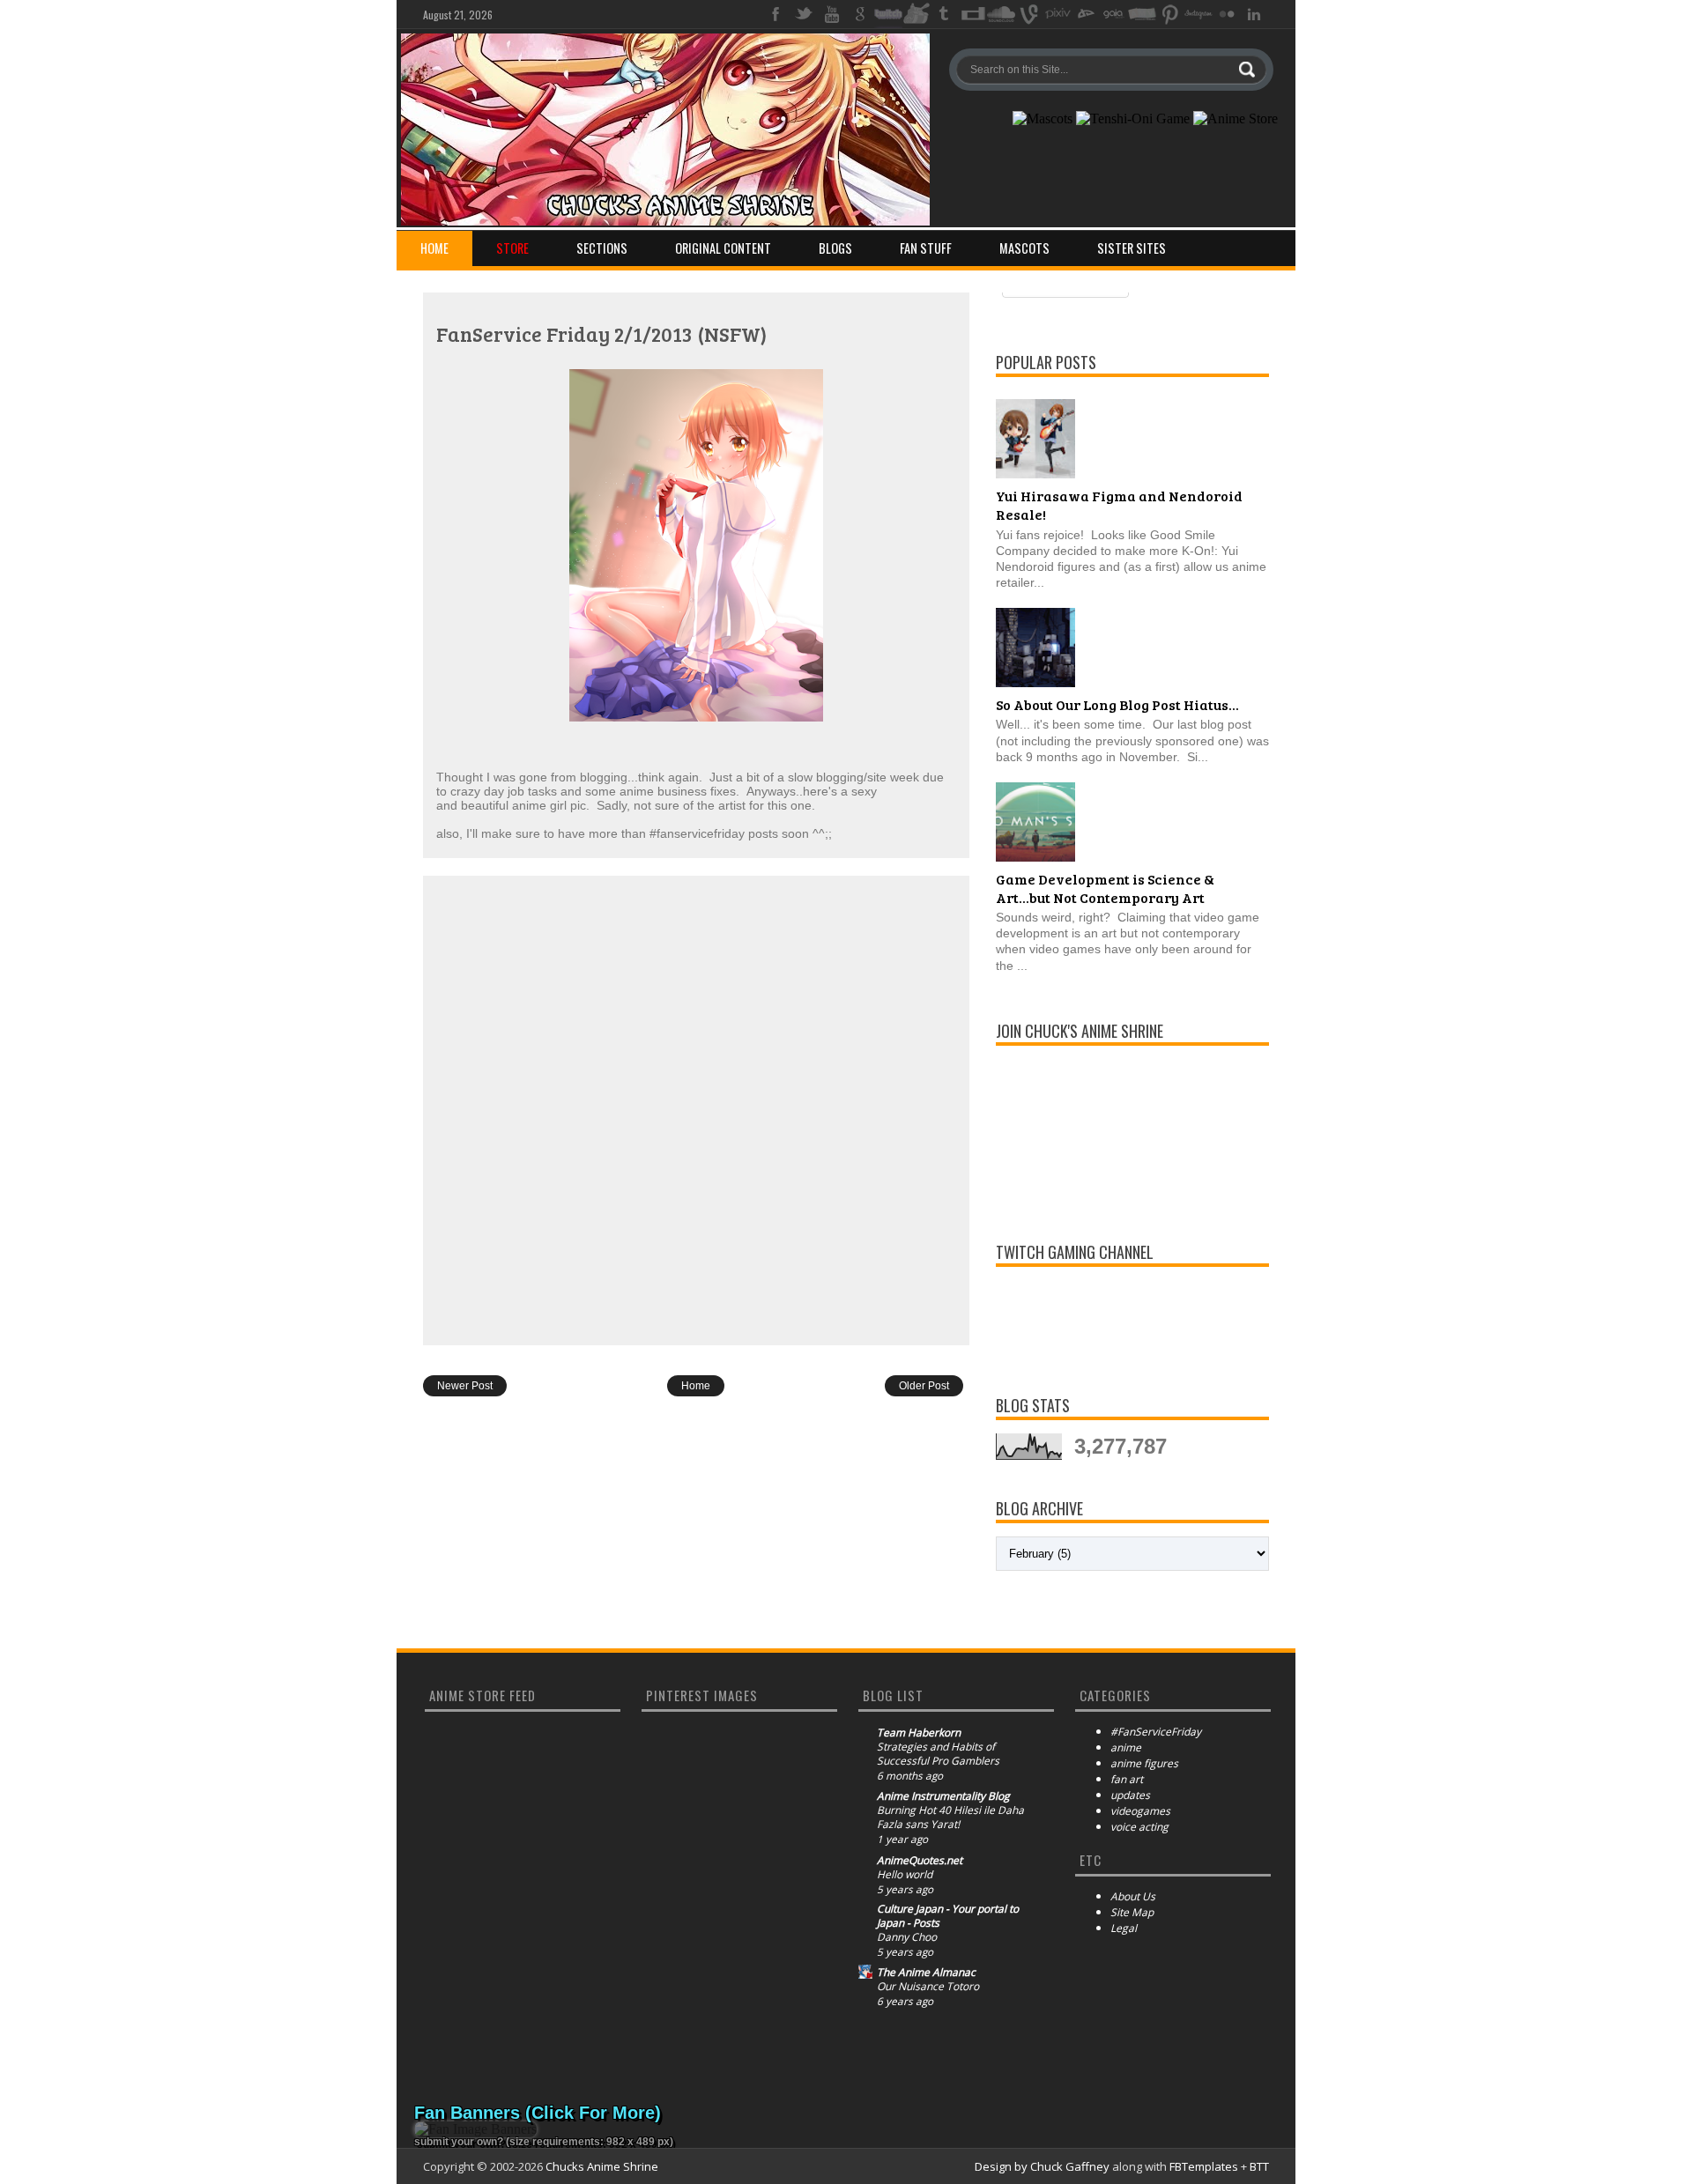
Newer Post (465, 1386)
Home (434, 248)
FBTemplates (1204, 2166)
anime (1126, 1747)
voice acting (1139, 1827)
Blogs (835, 248)
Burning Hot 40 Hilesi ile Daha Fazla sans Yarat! (950, 1818)
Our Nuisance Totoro (928, 1987)
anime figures (1144, 1763)
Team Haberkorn (919, 1733)
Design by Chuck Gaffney (1042, 2166)
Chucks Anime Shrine (602, 2166)
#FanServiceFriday (1156, 1732)
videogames (1140, 1811)
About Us (1133, 1896)
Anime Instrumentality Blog (943, 1796)
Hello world (905, 1875)
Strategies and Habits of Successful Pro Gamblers (938, 1754)
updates (1130, 1795)
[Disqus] (696, 1109)
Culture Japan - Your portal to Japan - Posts (948, 1916)
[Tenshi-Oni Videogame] (1133, 119)
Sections (602, 248)
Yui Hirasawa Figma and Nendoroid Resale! (1119, 505)
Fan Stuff (926, 248)
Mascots (1024, 248)
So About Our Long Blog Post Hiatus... (1117, 704)
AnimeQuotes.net (920, 1861)
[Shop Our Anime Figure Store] (1236, 119)
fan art (1127, 1779)
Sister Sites (1132, 248)
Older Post (924, 1386)
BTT (1259, 2166)
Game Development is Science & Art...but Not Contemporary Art (1105, 888)
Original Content (723, 248)
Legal (1124, 1928)
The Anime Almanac (926, 1973)
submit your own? (459, 2142)
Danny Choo (907, 1937)
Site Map (1132, 1912)
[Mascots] (1043, 119)
